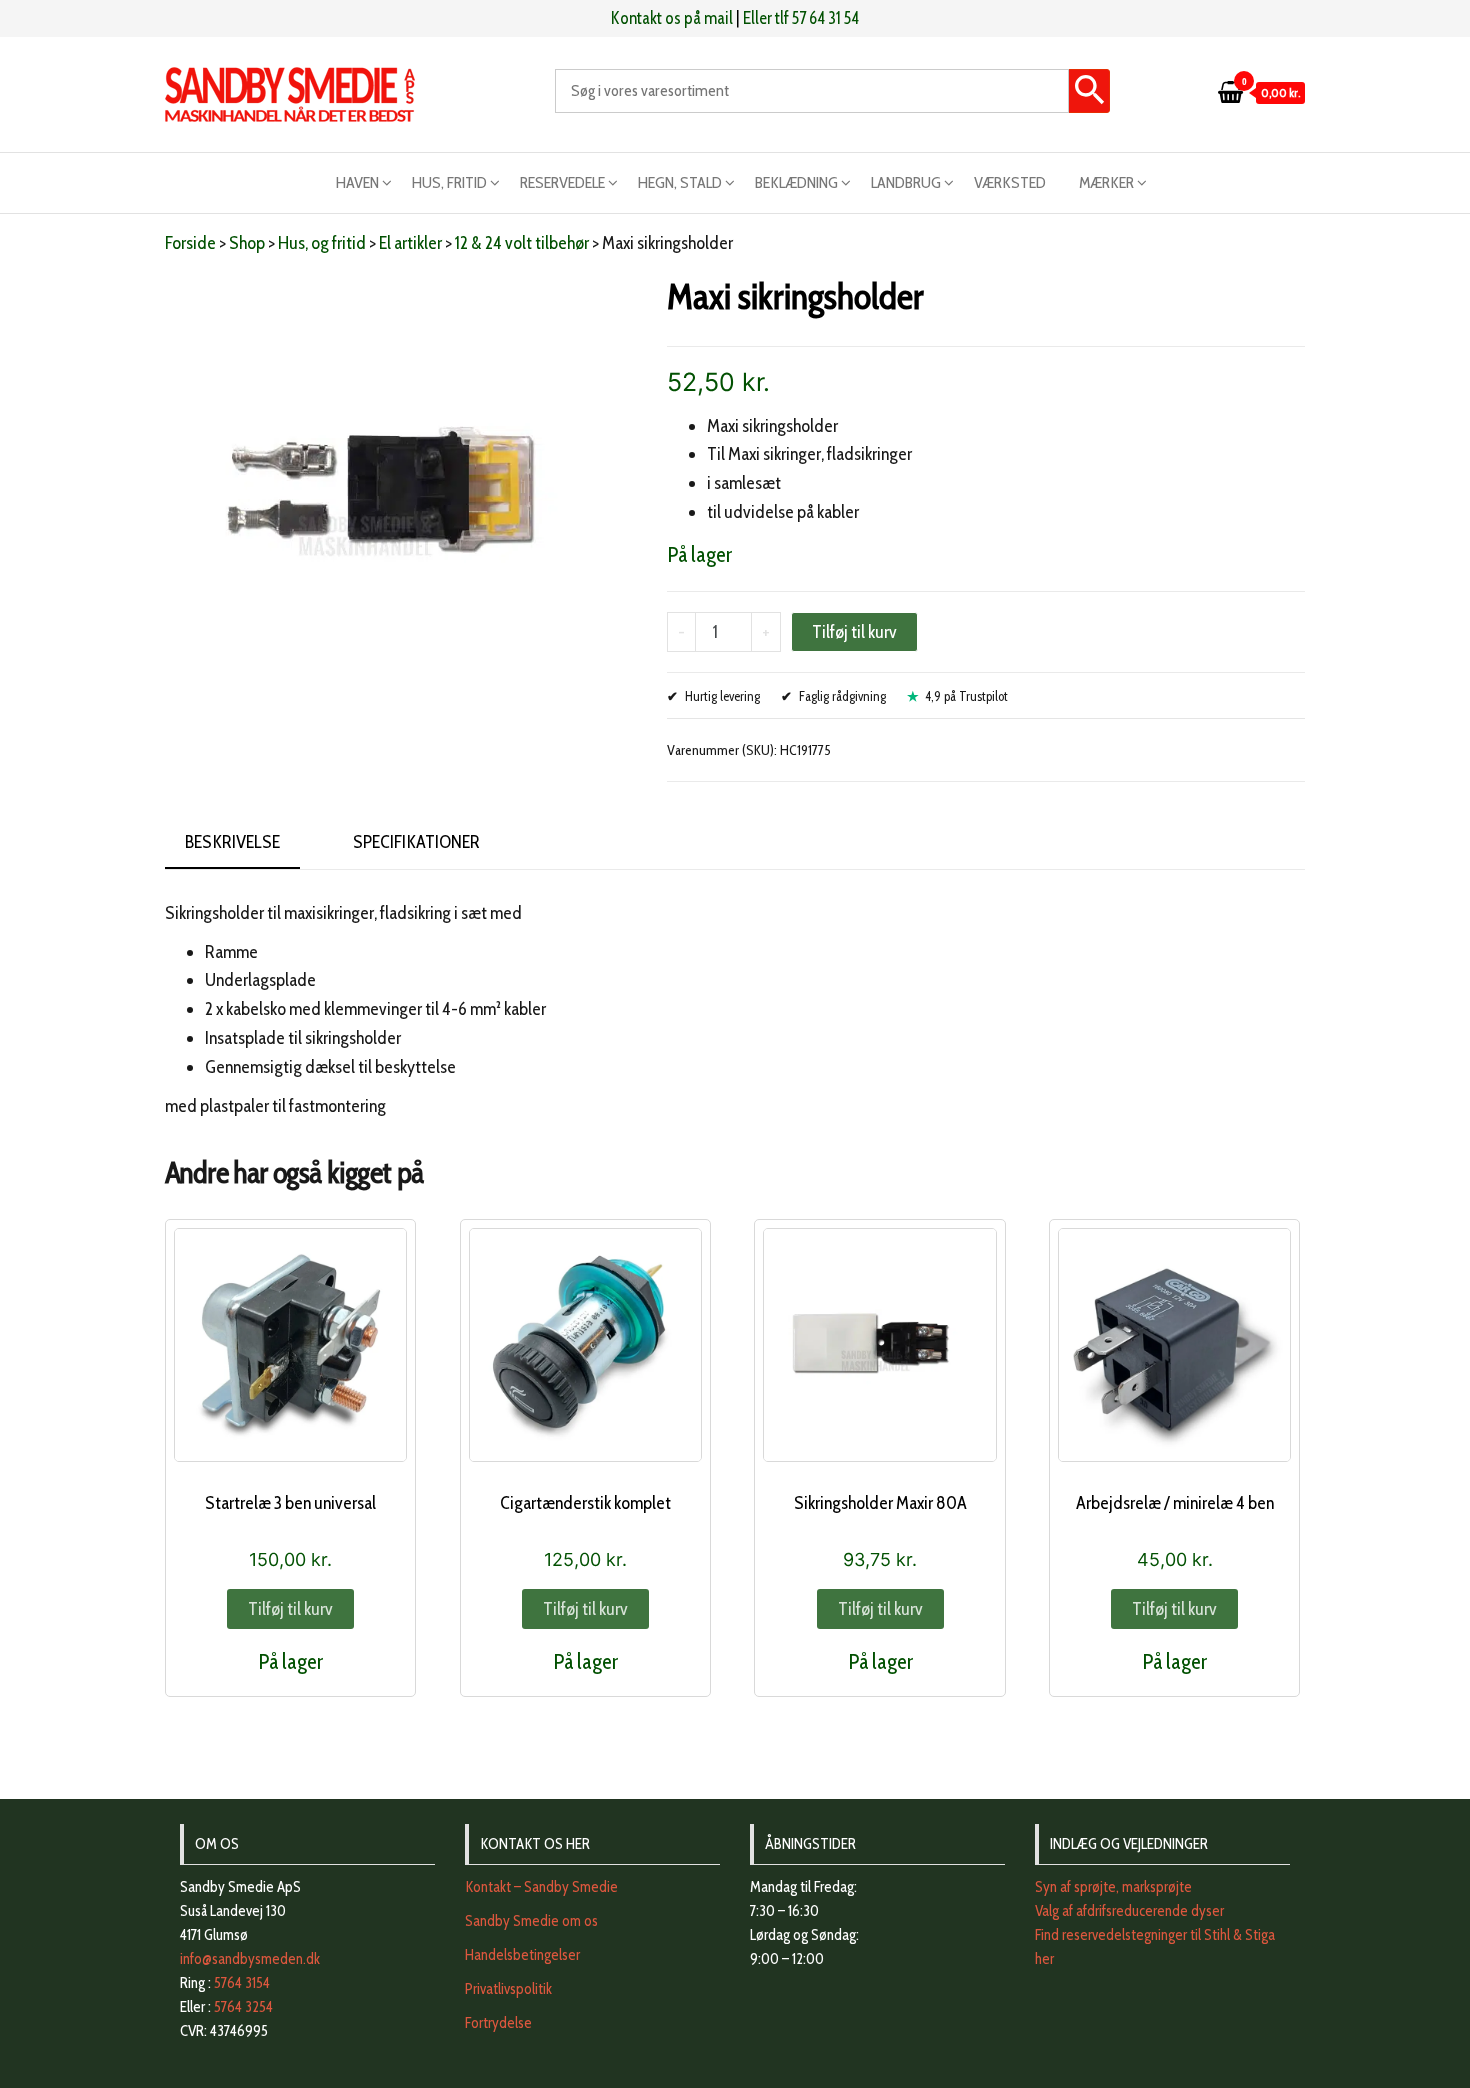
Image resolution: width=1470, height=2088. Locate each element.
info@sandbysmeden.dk (250, 1959)
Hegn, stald (680, 182)
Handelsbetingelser (522, 1955)
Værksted (1010, 182)
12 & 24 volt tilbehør (522, 243)
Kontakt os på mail (672, 18)
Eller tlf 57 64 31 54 (801, 18)
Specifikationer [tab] (416, 842)
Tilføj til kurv (854, 632)
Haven (357, 182)
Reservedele (562, 182)
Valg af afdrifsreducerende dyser (1129, 1911)
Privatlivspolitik (508, 1989)
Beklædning (796, 182)
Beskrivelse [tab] (232, 842)
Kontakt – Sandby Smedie (541, 1887)
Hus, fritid (449, 182)
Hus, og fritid (322, 243)
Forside (190, 243)
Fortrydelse (498, 2023)
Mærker (1106, 182)
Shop (247, 243)
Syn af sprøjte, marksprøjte (1113, 1887)
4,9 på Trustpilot (966, 696)
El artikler (410, 243)
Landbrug (906, 182)
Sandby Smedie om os (531, 1921)
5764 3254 (243, 2007)
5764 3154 (242, 1983)
